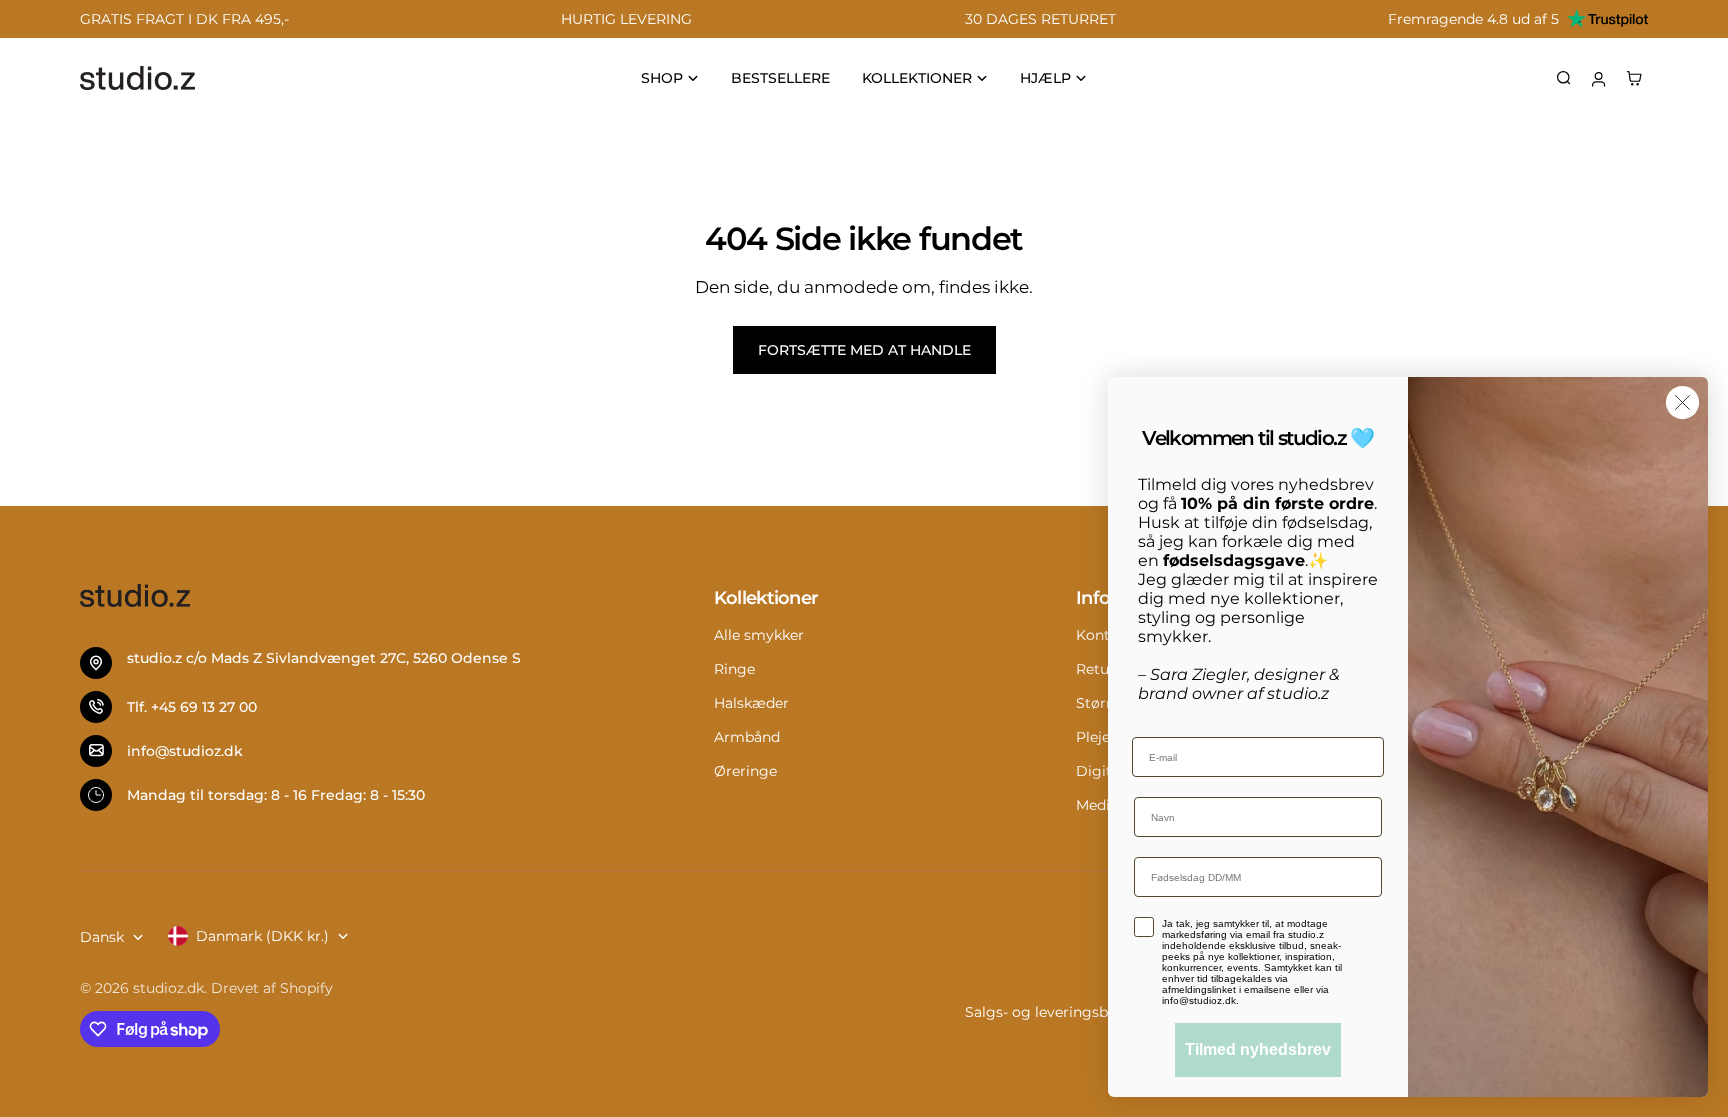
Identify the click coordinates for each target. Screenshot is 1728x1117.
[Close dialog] (1682, 402)
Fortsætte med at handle (864, 350)
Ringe (734, 669)
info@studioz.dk (185, 751)
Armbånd (747, 737)
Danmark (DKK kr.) (262, 936)
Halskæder (751, 703)
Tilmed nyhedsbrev (1258, 1049)
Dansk (102, 937)
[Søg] (1564, 78)
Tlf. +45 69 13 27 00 (192, 707)
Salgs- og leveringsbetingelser (1071, 1012)
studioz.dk (168, 988)
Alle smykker (759, 635)
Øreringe (745, 771)
